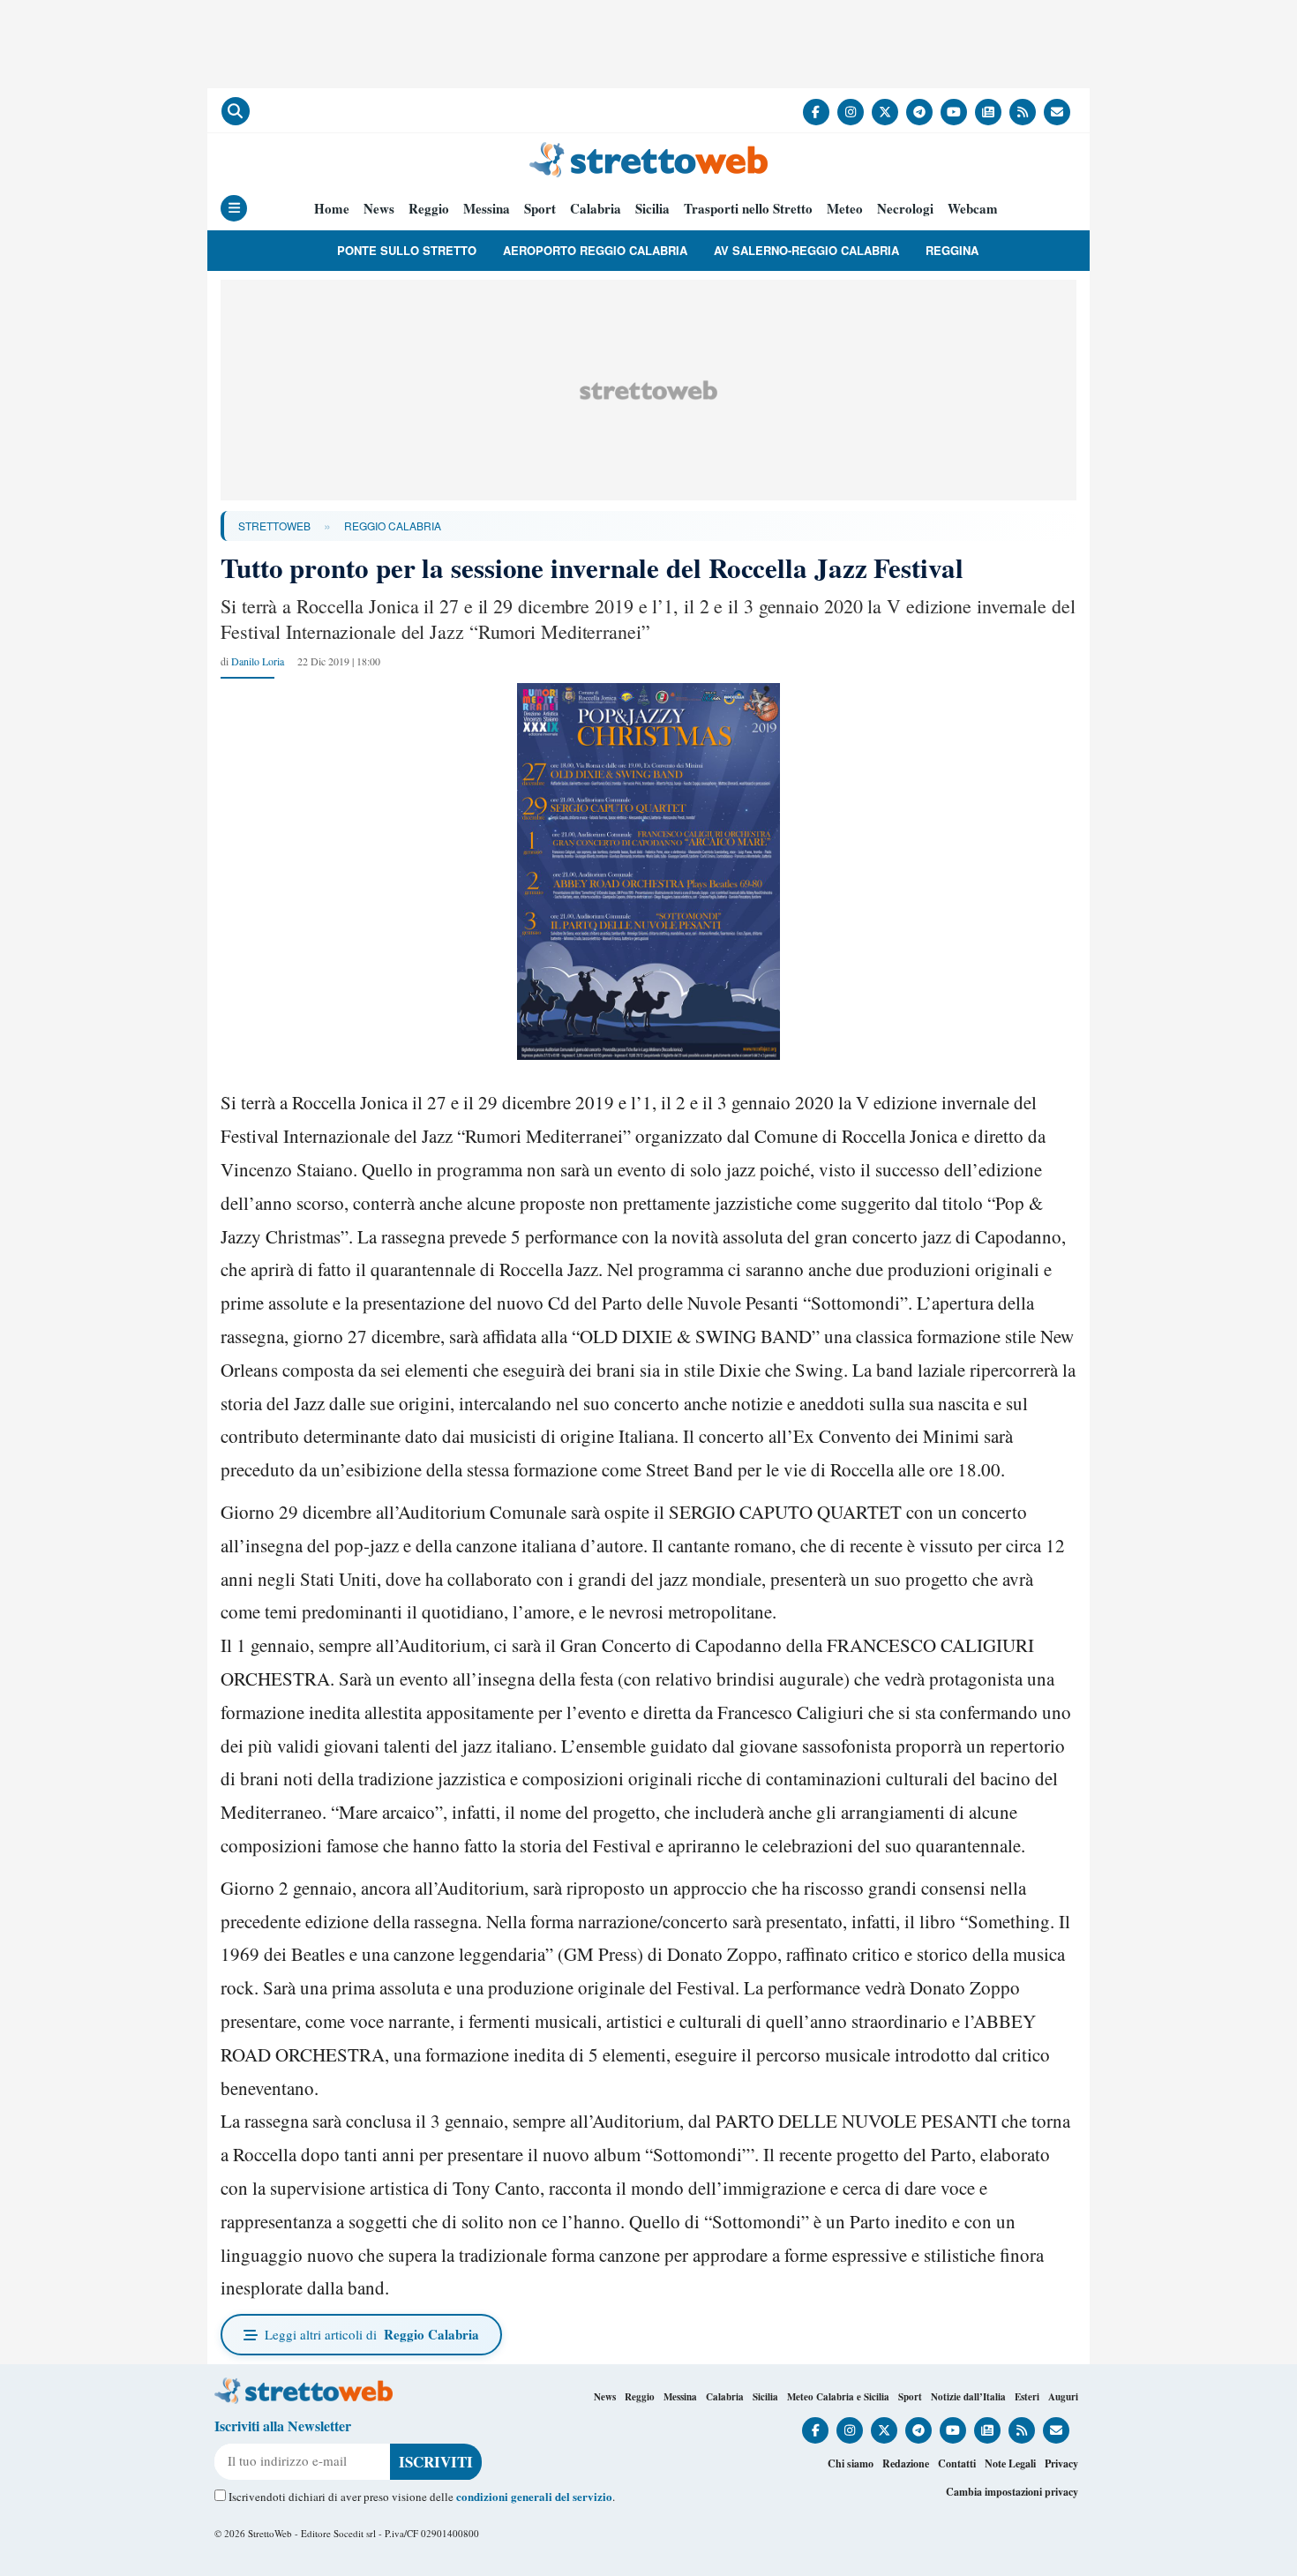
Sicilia (652, 209)
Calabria (596, 209)
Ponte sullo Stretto (407, 250)
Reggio (429, 209)
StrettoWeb (274, 526)
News (379, 209)
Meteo (845, 209)
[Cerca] (236, 111)
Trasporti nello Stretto (748, 209)
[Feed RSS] (1023, 112)
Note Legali (1010, 2463)
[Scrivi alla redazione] (1057, 112)
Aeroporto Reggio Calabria (595, 250)
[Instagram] (851, 112)
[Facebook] (816, 112)
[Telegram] (919, 112)
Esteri (1027, 2397)
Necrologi (905, 209)
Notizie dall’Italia (968, 2397)
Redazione (906, 2463)
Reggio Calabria (393, 526)
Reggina (952, 250)
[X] (885, 112)
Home (332, 209)
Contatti (957, 2463)
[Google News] (988, 112)
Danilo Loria (258, 661)
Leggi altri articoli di (372, 2334)
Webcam (973, 209)
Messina (487, 209)
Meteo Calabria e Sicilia (838, 2397)
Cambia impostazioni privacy (1012, 2492)
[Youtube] (954, 112)
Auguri (1063, 2397)
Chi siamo (851, 2463)
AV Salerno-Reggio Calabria (806, 250)
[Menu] (234, 208)
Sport (540, 209)
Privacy (1061, 2463)
